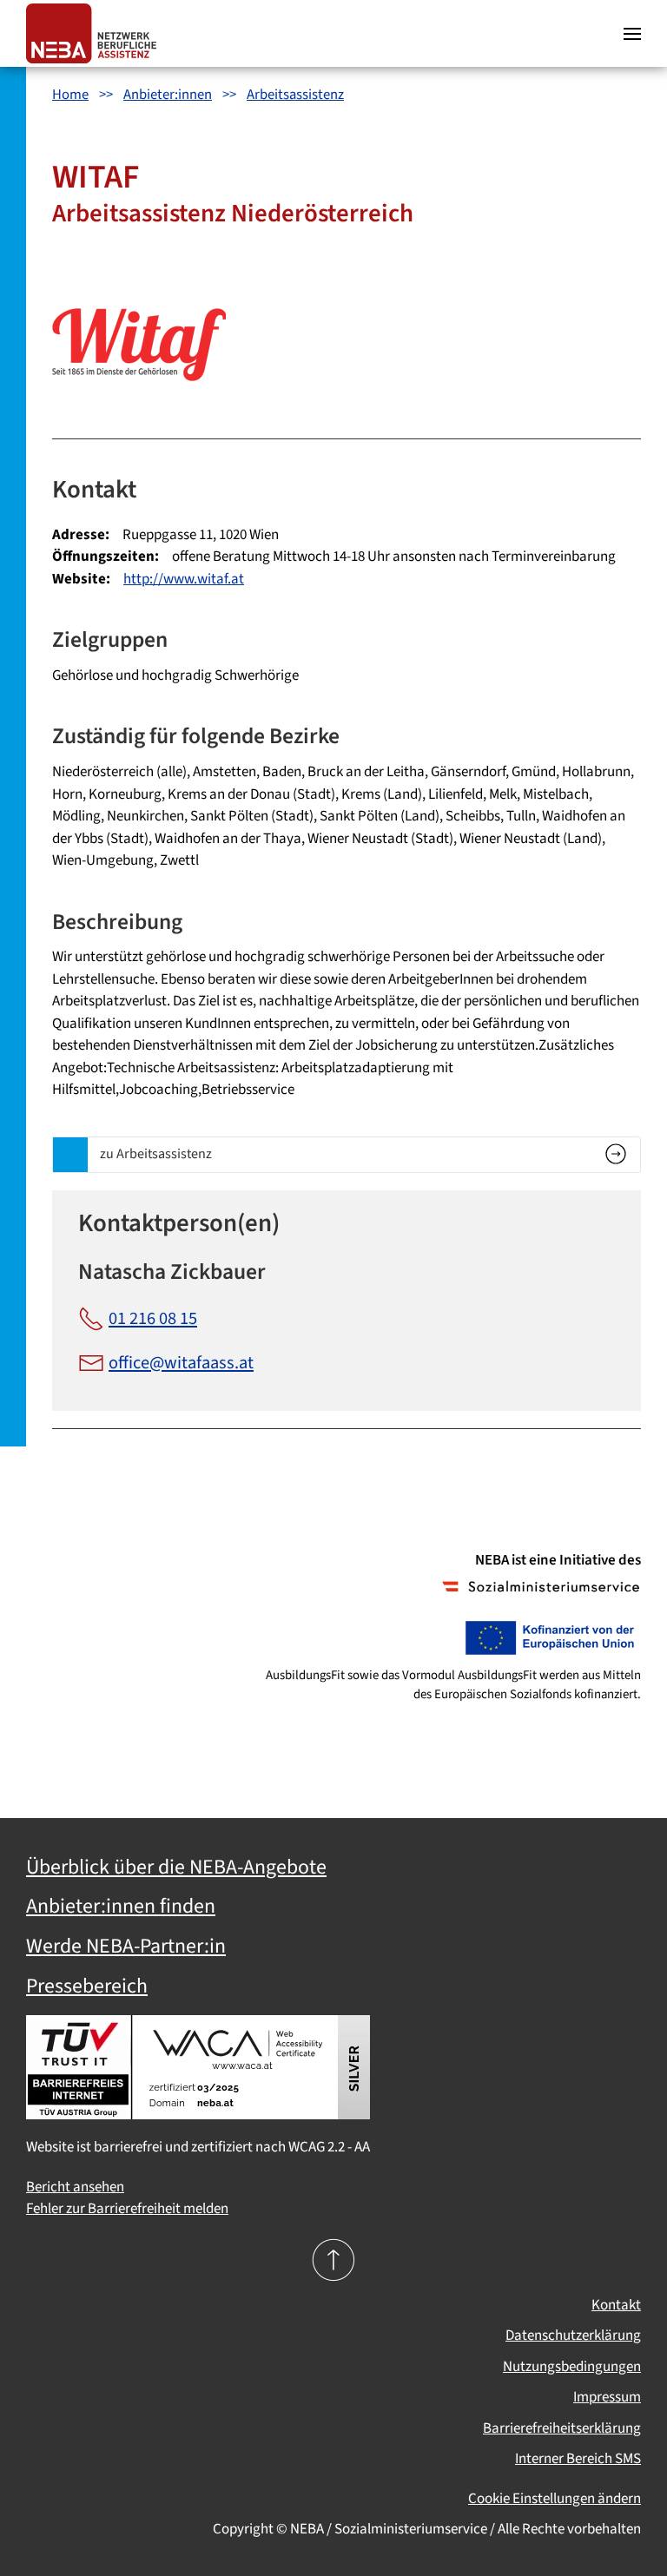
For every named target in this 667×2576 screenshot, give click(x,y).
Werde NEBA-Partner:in (126, 1947)
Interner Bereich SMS (578, 2459)
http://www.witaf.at (184, 579)
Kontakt (616, 2305)
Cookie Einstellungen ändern (555, 2499)
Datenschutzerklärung (573, 2336)
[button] (632, 33)
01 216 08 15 (153, 1318)
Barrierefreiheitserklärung (562, 2428)
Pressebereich (87, 1986)
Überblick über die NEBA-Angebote (176, 1868)
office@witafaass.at (181, 1363)
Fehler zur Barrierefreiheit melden (127, 2209)
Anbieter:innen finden (121, 1907)
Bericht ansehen (75, 2187)
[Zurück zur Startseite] (96, 33)
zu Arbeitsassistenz (156, 1153)
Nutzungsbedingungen (572, 2367)
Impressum (607, 2397)
